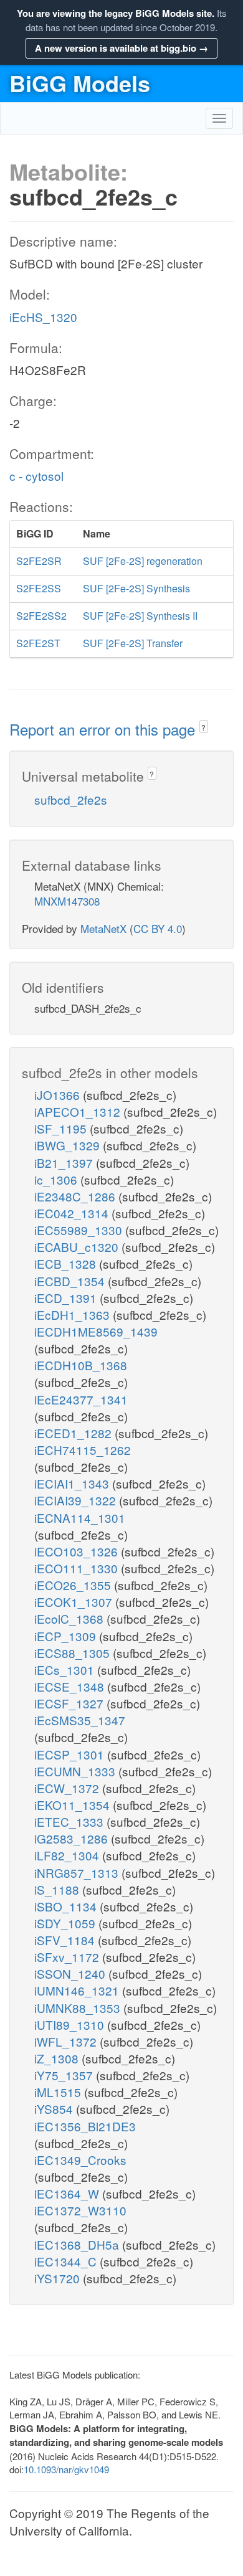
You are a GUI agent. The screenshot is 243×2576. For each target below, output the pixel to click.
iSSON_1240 (71, 1973)
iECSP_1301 (71, 1754)
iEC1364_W (68, 2193)
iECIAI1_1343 (73, 1483)
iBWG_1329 (69, 1145)
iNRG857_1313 (78, 1873)
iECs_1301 (66, 1669)
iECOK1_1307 (75, 1602)
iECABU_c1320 (78, 1247)
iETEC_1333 (70, 1821)
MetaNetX (103, 928)
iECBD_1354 (71, 1281)
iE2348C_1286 (76, 1196)
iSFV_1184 (66, 1940)
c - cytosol (36, 476)
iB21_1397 (65, 1163)
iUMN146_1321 (78, 1990)
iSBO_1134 (67, 1906)
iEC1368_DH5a (78, 2244)
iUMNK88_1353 (79, 2008)
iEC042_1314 (73, 1213)
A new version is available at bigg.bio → (121, 48)
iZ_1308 (58, 2058)
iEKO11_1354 (74, 1805)
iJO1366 (59, 1095)
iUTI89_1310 (71, 2024)
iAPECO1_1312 (79, 1111)
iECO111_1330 (78, 1568)
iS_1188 (58, 1889)
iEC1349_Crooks (80, 2160)
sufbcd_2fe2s (71, 799)
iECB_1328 (67, 1263)
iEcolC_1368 (70, 1618)
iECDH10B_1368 (81, 1365)
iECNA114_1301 (80, 1518)
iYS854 (55, 2109)
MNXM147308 (67, 901)
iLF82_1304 (68, 1855)
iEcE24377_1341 (81, 1399)
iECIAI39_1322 (77, 1500)
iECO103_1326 (78, 1551)
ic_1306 (57, 1179)
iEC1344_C (67, 2261)
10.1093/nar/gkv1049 (66, 2469)
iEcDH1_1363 (74, 1314)
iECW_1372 (68, 1788)
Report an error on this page (104, 729)
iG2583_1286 (73, 1838)
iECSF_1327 (70, 1703)
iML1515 (59, 2092)
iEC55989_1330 (80, 1230)
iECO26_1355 (74, 1585)
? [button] (203, 727)
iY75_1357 (65, 2075)
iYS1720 (59, 2278)
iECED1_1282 (74, 1433)
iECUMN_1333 (76, 1771)
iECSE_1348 (71, 1686)
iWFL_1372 (67, 2041)
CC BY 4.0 (158, 928)
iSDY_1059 (66, 1923)
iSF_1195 (62, 1128)
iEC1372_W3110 (80, 2210)
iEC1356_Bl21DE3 (85, 2126)
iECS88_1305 (74, 1653)
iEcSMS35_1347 (80, 1720)
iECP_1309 (67, 1636)
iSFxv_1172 (68, 1957)
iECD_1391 (67, 1298)
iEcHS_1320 (43, 317)
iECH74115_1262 (83, 1450)
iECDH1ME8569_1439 (96, 1331)
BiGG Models (80, 83)
